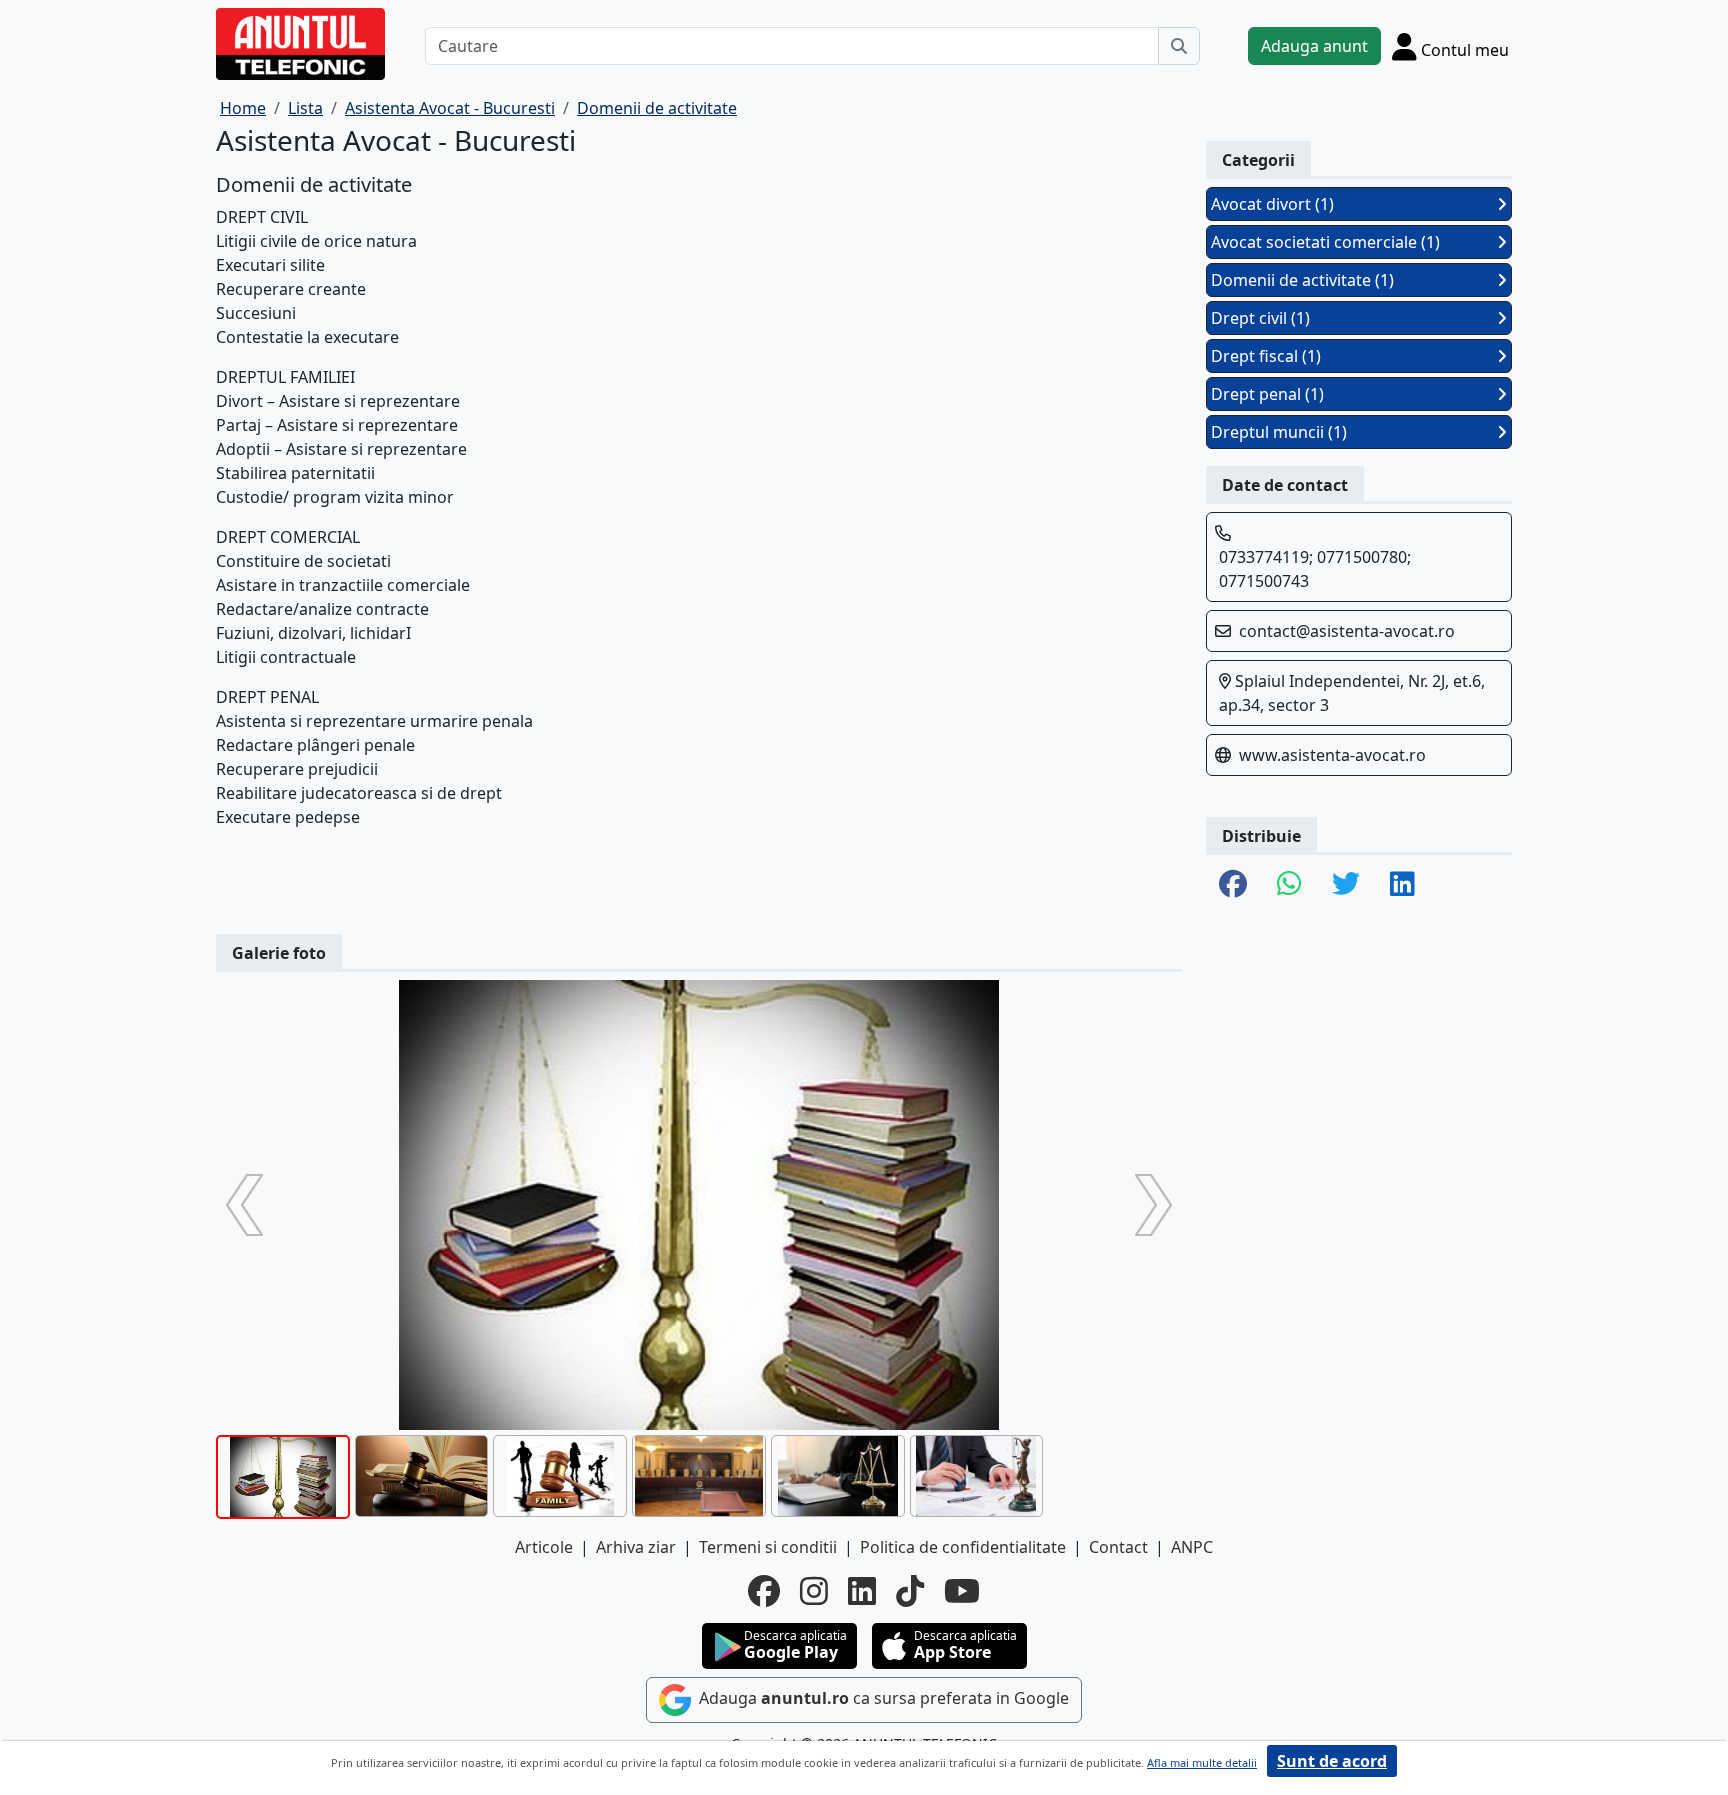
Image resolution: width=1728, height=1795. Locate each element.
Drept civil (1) (1260, 318)
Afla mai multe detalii (1202, 1762)
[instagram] (814, 1591)
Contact (1118, 1547)
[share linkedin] (1402, 885)
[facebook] (764, 1591)
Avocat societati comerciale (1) (1325, 242)
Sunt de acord (1332, 1761)
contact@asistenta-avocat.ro (1347, 631)
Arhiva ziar (636, 1547)
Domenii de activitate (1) (1302, 280)
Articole (544, 1547)
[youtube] (962, 1591)
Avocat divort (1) (1272, 204)
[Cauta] (1179, 46)
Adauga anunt (1314, 46)
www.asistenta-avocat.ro (1332, 755)
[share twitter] (1346, 885)
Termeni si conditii (768, 1547)
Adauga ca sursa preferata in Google (882, 1699)
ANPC (1192, 1547)
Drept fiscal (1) (1266, 356)
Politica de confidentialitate (963, 1547)
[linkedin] (862, 1591)
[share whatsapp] (1289, 885)
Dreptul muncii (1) (1279, 432)
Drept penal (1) (1267, 394)
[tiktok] (910, 1591)
